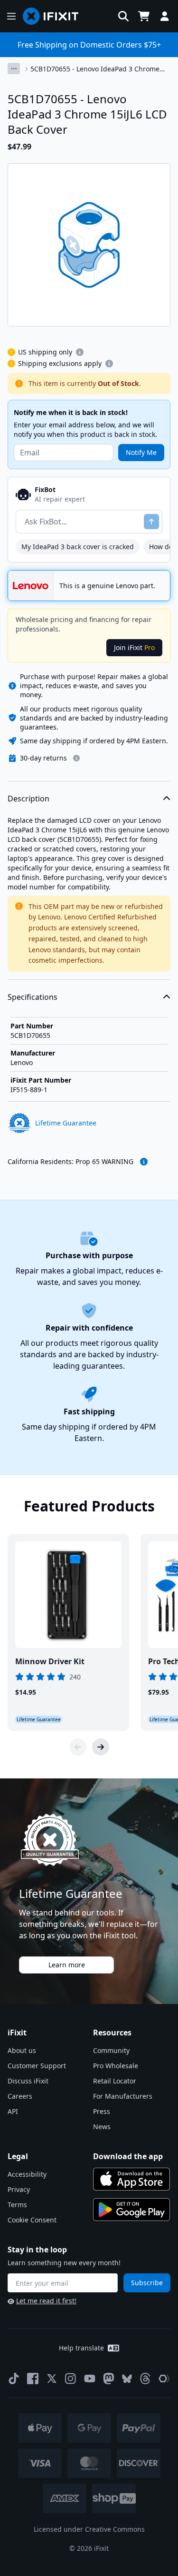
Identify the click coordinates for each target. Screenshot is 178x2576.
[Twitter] (52, 2379)
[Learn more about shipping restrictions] (80, 352)
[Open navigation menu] (11, 16)
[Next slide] (101, 1747)
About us (22, 2050)
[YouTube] (90, 2379)
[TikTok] (14, 2379)
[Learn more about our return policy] (76, 758)
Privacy (19, 2189)
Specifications (33, 997)
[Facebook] (33, 2379)
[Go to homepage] (55, 16)
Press (102, 2111)
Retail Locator (115, 2081)
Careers (20, 2096)
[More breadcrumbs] (14, 69)
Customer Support (37, 2066)
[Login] (165, 16)
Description (28, 799)
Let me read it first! (46, 2301)
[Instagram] (71, 2379)
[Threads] (145, 2379)
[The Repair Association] (164, 2379)
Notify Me (141, 452)
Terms (17, 2205)
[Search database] (123, 16)
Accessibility (27, 2174)
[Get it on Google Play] (131, 2210)
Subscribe (147, 2283)
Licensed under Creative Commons (89, 2529)
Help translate (81, 2348)
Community (111, 2050)
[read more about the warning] (144, 1162)
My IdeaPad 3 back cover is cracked (78, 547)
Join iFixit (134, 647)
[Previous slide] (78, 1747)
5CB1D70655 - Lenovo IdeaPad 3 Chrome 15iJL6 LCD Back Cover (95, 69)
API (13, 2111)
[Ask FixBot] (151, 522)
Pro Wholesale (116, 2066)
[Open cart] (144, 16)
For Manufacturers (123, 2096)
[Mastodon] (109, 2379)
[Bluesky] (127, 2379)
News (102, 2127)
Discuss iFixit (28, 2081)
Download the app (128, 2156)
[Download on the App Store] (131, 2179)
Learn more (67, 1965)
